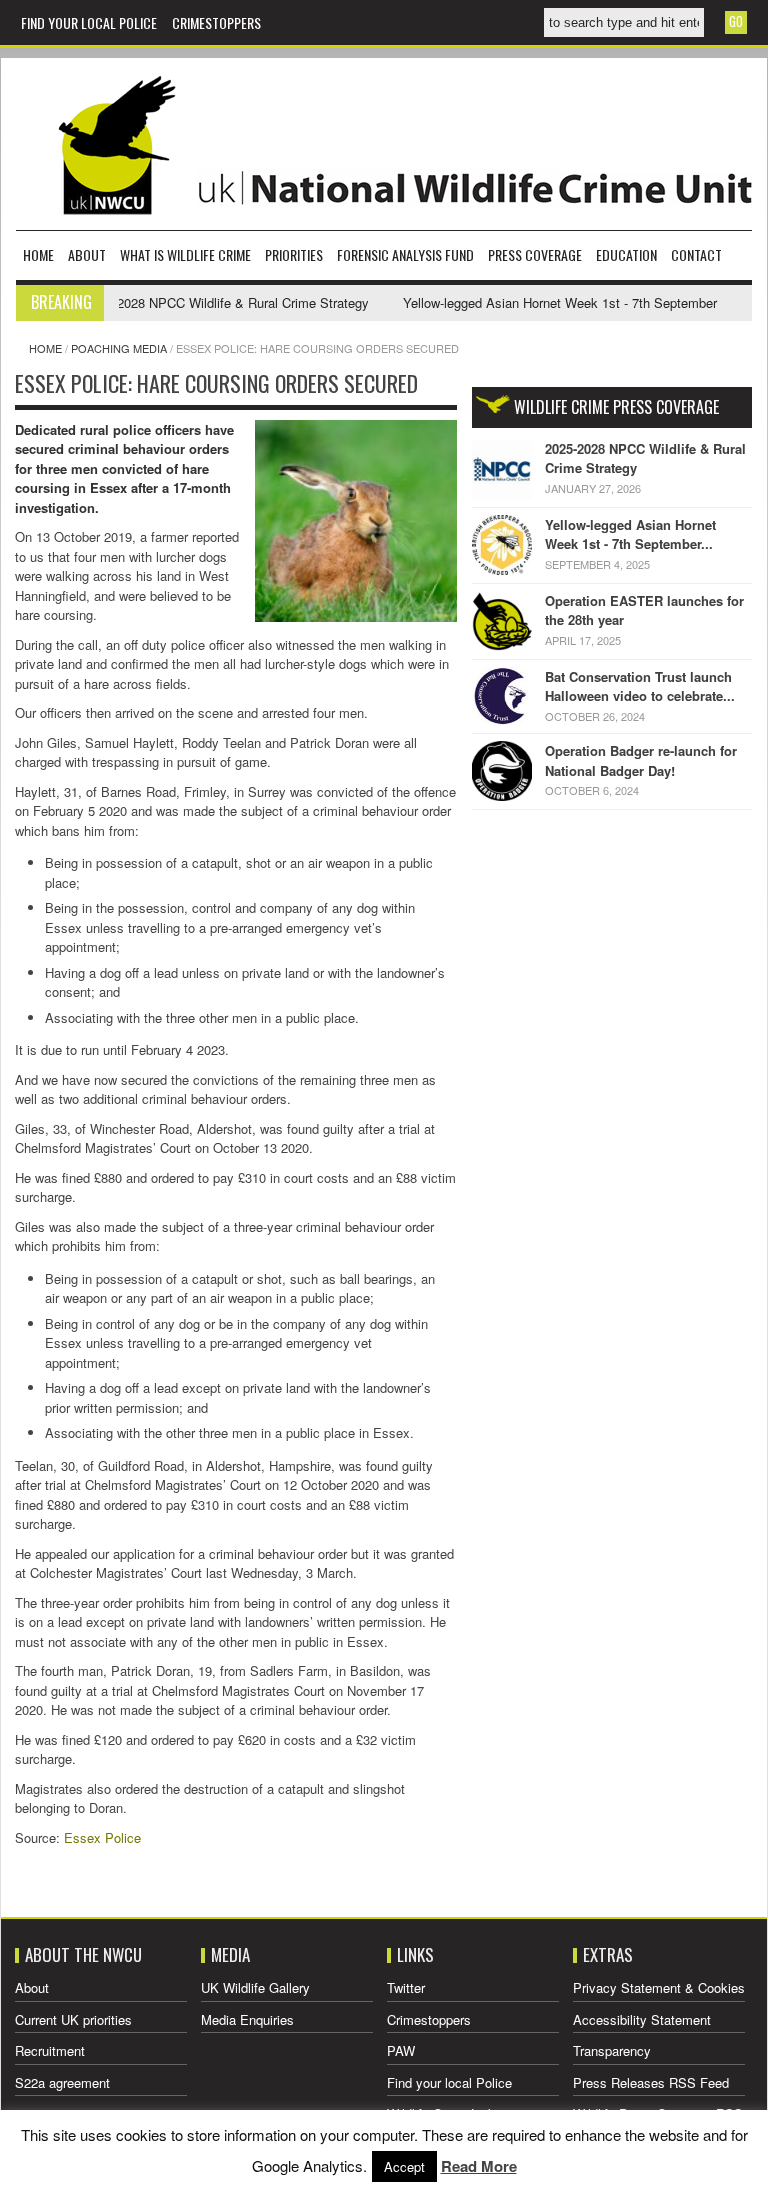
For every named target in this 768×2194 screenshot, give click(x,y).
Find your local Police (89, 22)
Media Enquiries (247, 2019)
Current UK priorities (73, 2019)
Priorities (294, 254)
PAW (401, 2050)
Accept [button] (404, 2166)
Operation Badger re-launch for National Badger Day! (641, 760)
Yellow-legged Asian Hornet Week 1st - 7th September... (630, 534)
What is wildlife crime (185, 254)
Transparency (612, 2050)
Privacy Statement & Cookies (659, 1987)
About (87, 254)
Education (626, 254)
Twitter (406, 1987)
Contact (696, 254)
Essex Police (102, 1837)
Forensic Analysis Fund (405, 254)
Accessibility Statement (642, 2019)
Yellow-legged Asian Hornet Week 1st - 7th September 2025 (548, 302)
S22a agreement (62, 2082)
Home (38, 254)
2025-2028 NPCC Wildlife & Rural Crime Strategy (199, 302)
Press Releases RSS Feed (651, 2082)
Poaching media (119, 348)
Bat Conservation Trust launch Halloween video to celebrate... (640, 686)
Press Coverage (535, 254)
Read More (479, 2166)
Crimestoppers (216, 22)
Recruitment (50, 2050)
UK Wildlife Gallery (255, 1987)
